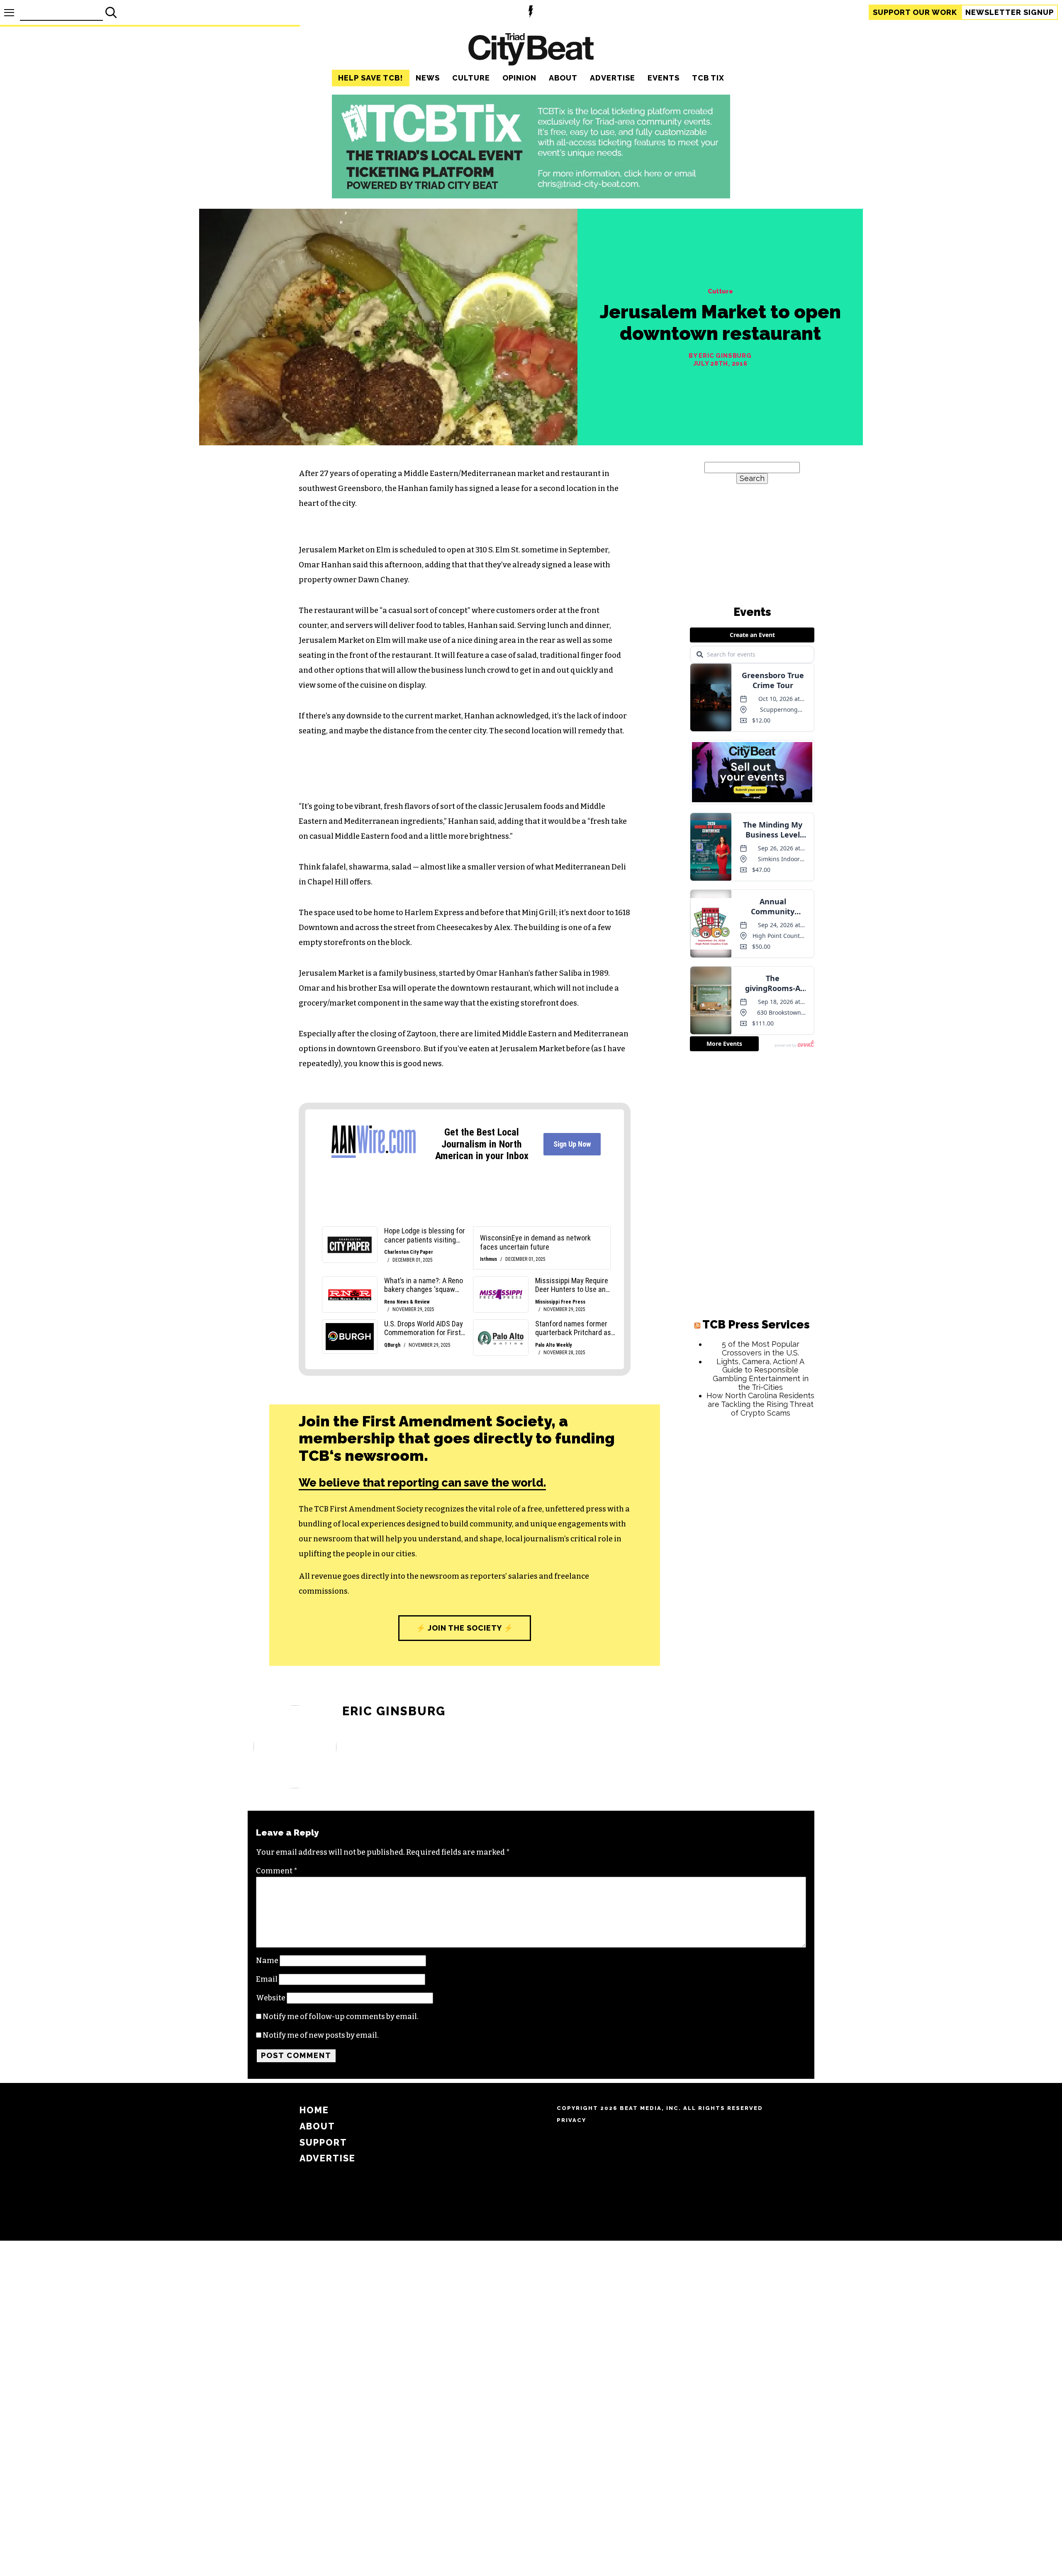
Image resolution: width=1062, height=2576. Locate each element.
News (428, 78)
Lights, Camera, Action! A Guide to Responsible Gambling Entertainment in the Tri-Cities (761, 1374)
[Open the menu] (9, 13)
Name (267, 1961)
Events (664, 78)
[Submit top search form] (111, 12)
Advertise (613, 78)
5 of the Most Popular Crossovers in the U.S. (761, 1348)
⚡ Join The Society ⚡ (465, 1628)
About (563, 78)
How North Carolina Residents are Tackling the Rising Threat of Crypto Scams (760, 1404)
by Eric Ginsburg (720, 356)
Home (314, 2110)
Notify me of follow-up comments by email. (341, 2017)
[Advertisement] (752, 1550)
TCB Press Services (756, 1325)
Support (915, 12)
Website (271, 1998)
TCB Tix (708, 78)
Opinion (519, 78)
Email (267, 1979)
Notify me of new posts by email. (321, 2035)
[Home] (531, 50)
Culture (471, 78)
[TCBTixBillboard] (531, 196)
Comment (277, 1871)
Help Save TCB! (371, 78)
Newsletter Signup (1010, 12)
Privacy (571, 2120)
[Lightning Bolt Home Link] (531, 13)
